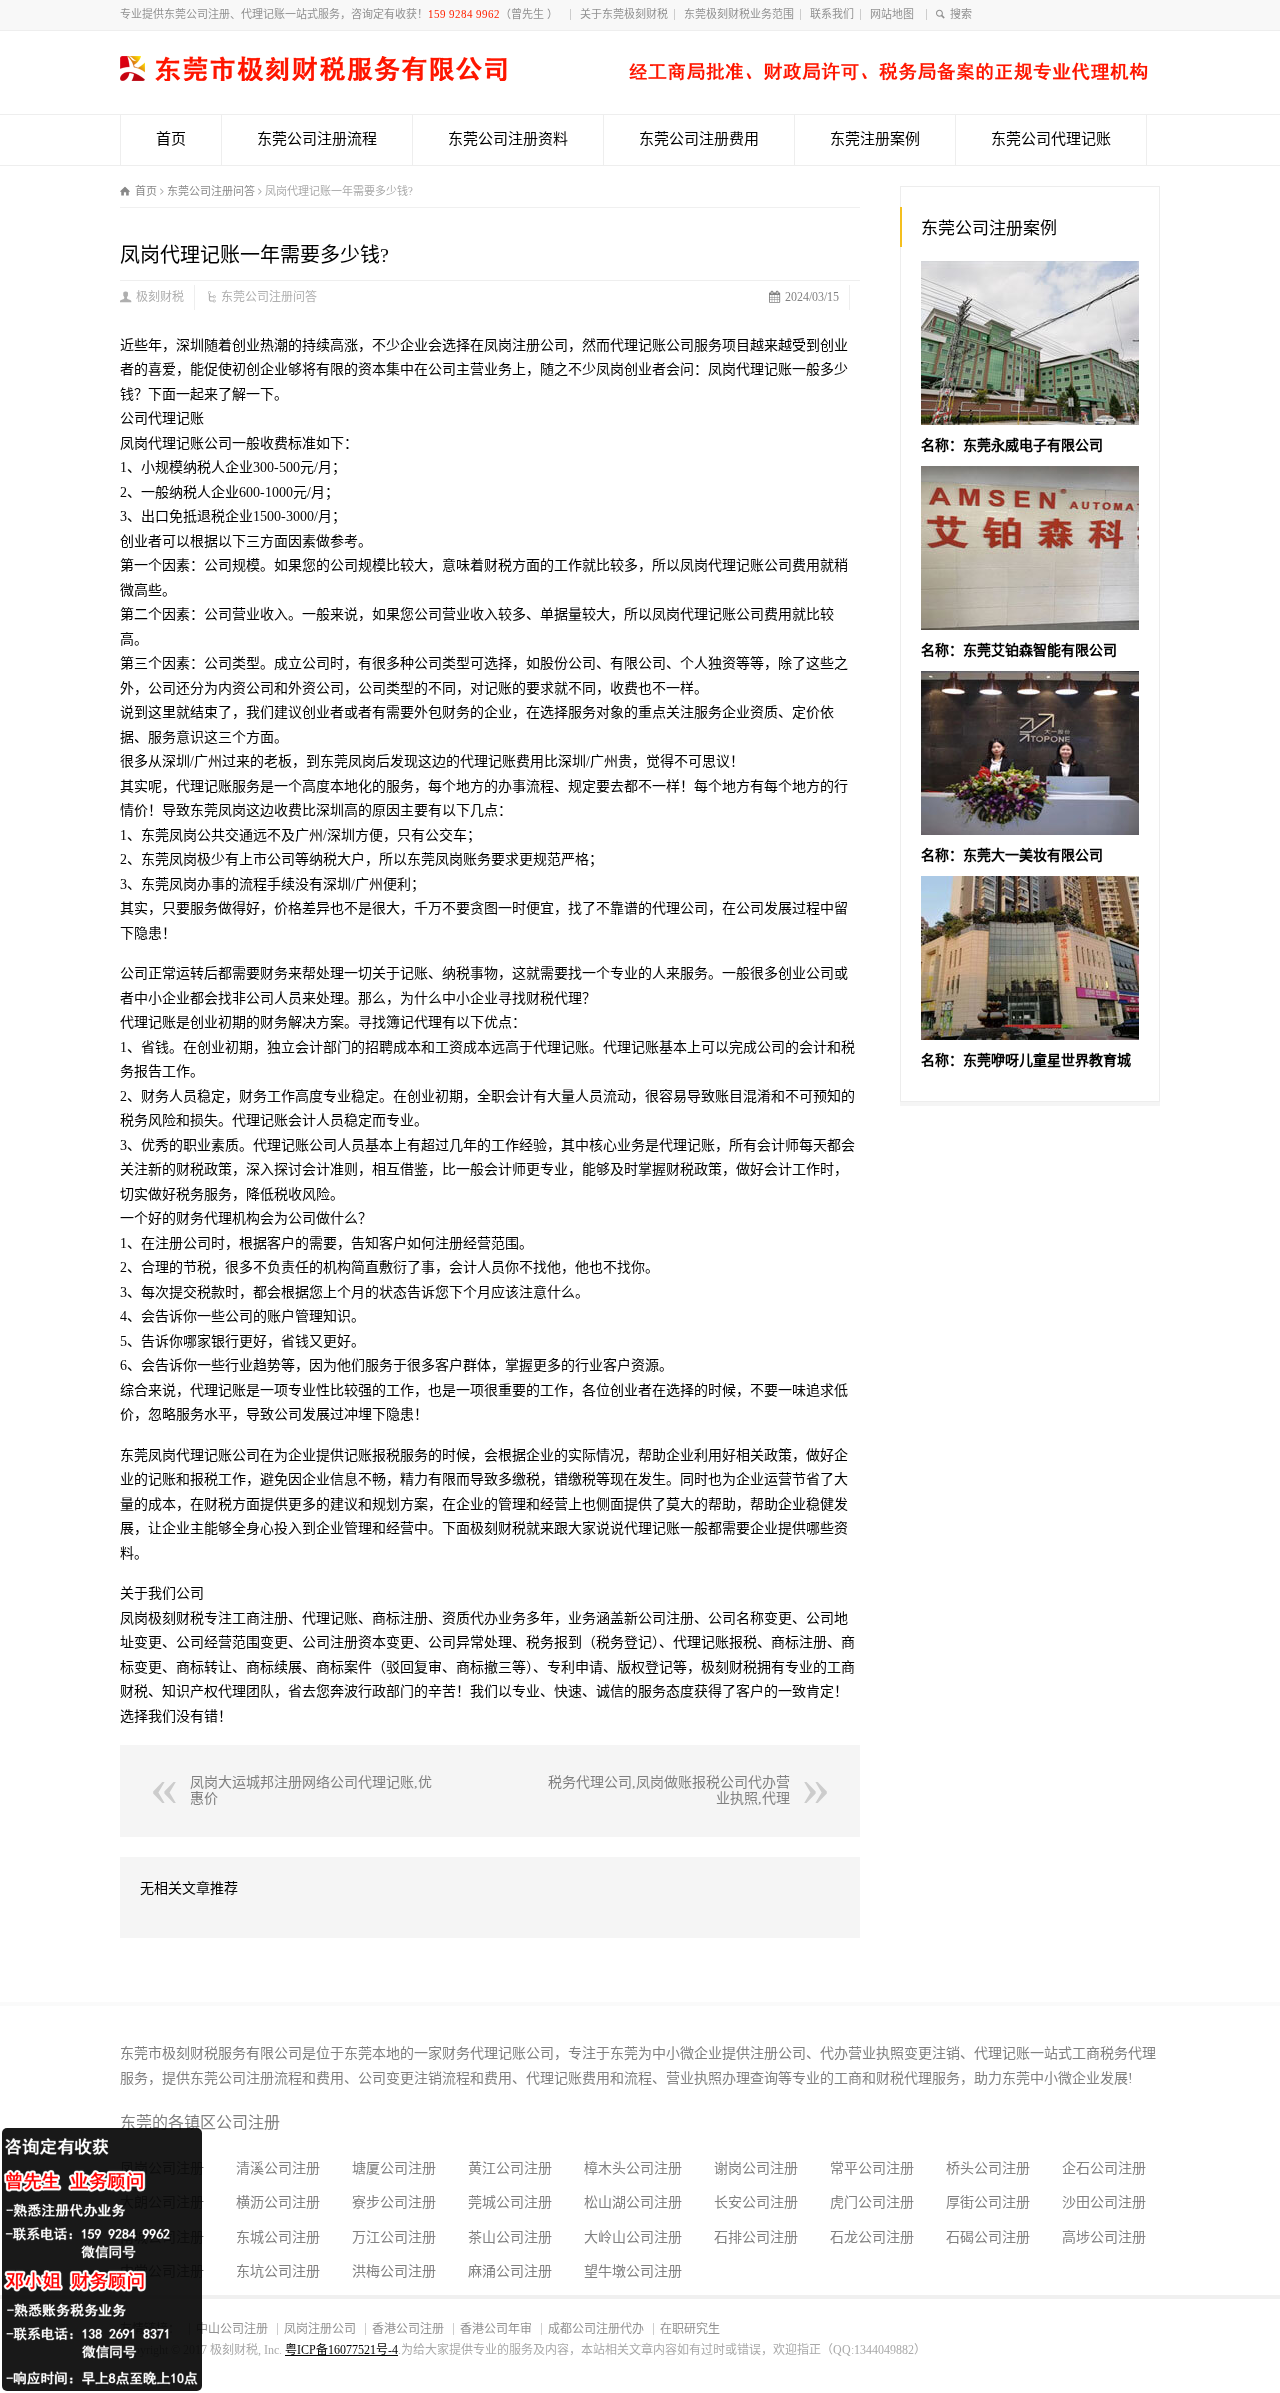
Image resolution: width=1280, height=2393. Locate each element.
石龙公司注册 (872, 2237)
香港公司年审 (496, 2329)
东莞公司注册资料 (508, 139)
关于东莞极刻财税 (624, 14)
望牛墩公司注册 (633, 2271)
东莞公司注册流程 (317, 139)
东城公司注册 (278, 2237)
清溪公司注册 (278, 2168)
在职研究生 (690, 2329)
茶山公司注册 (510, 2237)
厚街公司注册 (988, 2202)
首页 (171, 139)
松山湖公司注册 (633, 2202)
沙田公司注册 (1104, 2202)
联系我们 (832, 14)
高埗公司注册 (1104, 2237)
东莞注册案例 (875, 139)
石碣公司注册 (988, 2237)
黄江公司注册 (510, 2168)
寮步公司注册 (394, 2202)
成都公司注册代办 (596, 2329)
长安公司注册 (756, 2202)
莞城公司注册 (510, 2202)
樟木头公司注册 (633, 2168)
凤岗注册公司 (320, 2329)
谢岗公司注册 (756, 2168)
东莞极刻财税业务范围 (739, 14)
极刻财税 (160, 297)
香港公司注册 (408, 2329)
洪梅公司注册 (394, 2271)
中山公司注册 (232, 2329)
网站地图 (895, 14)
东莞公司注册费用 (699, 139)
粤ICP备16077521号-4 (341, 2350)
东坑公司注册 (278, 2271)
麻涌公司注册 (510, 2271)
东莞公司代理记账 (1051, 139)
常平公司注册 (872, 2168)
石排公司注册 (756, 2237)
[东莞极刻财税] (634, 76)
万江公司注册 (394, 2237)
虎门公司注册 (872, 2202)
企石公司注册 (1104, 2168)
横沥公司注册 (278, 2202)
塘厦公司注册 (394, 2168)
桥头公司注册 (988, 2168)
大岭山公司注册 (633, 2237)
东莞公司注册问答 (269, 297)
